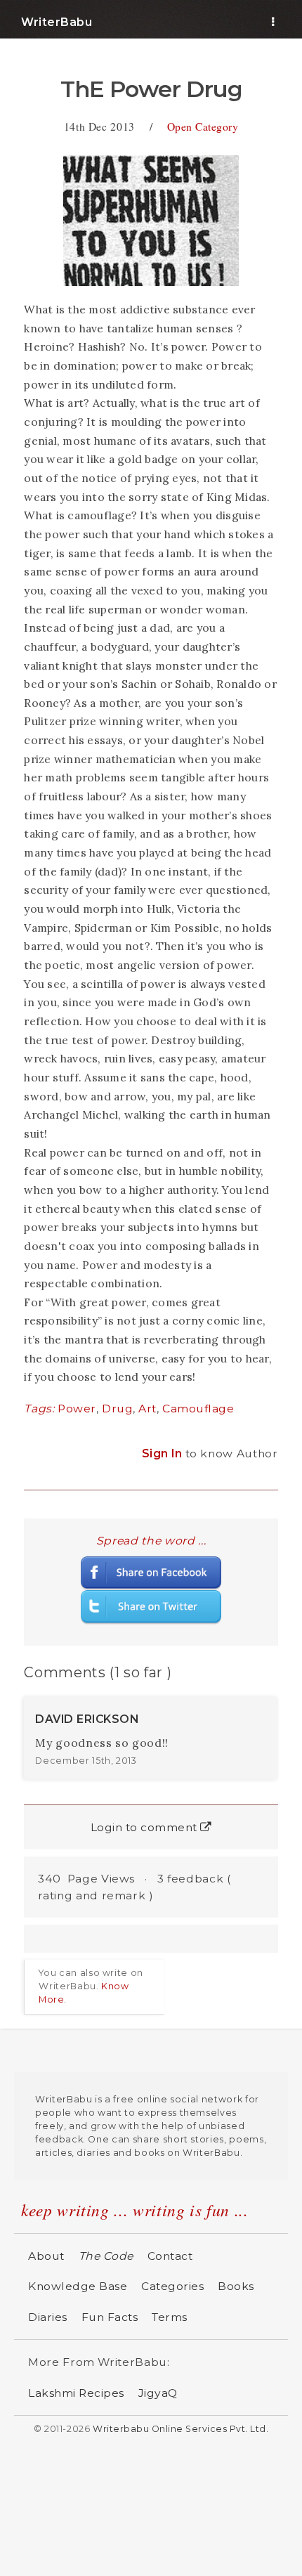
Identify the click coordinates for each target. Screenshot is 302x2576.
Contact (170, 2256)
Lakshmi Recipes (76, 2393)
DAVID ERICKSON (87, 1719)
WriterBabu (57, 22)
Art (147, 1409)
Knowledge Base (78, 2286)
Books (236, 2286)
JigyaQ (158, 2393)
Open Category (203, 126)
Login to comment (146, 1827)
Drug (117, 1409)
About (46, 2256)
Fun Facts (110, 2317)
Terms (170, 2317)
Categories (172, 2286)
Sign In (164, 1453)
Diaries (48, 2317)
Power (77, 1409)
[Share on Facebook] (151, 1572)
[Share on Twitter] (151, 1607)
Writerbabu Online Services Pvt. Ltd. (180, 2429)
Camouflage (198, 1409)
